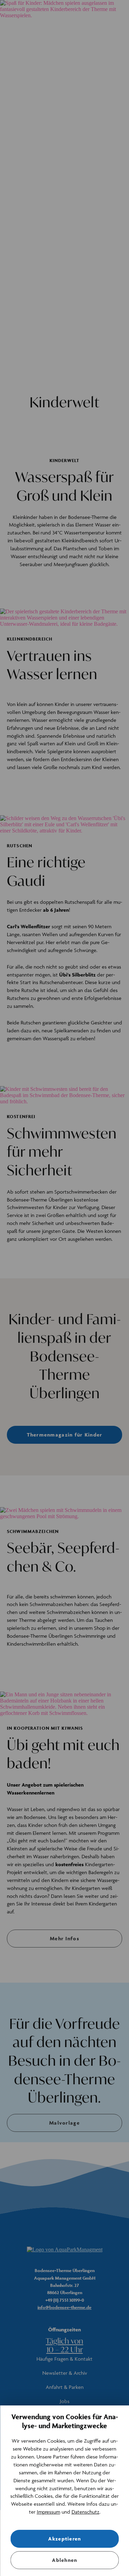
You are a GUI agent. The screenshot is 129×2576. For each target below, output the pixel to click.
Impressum (49, 2512)
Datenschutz (85, 2512)
